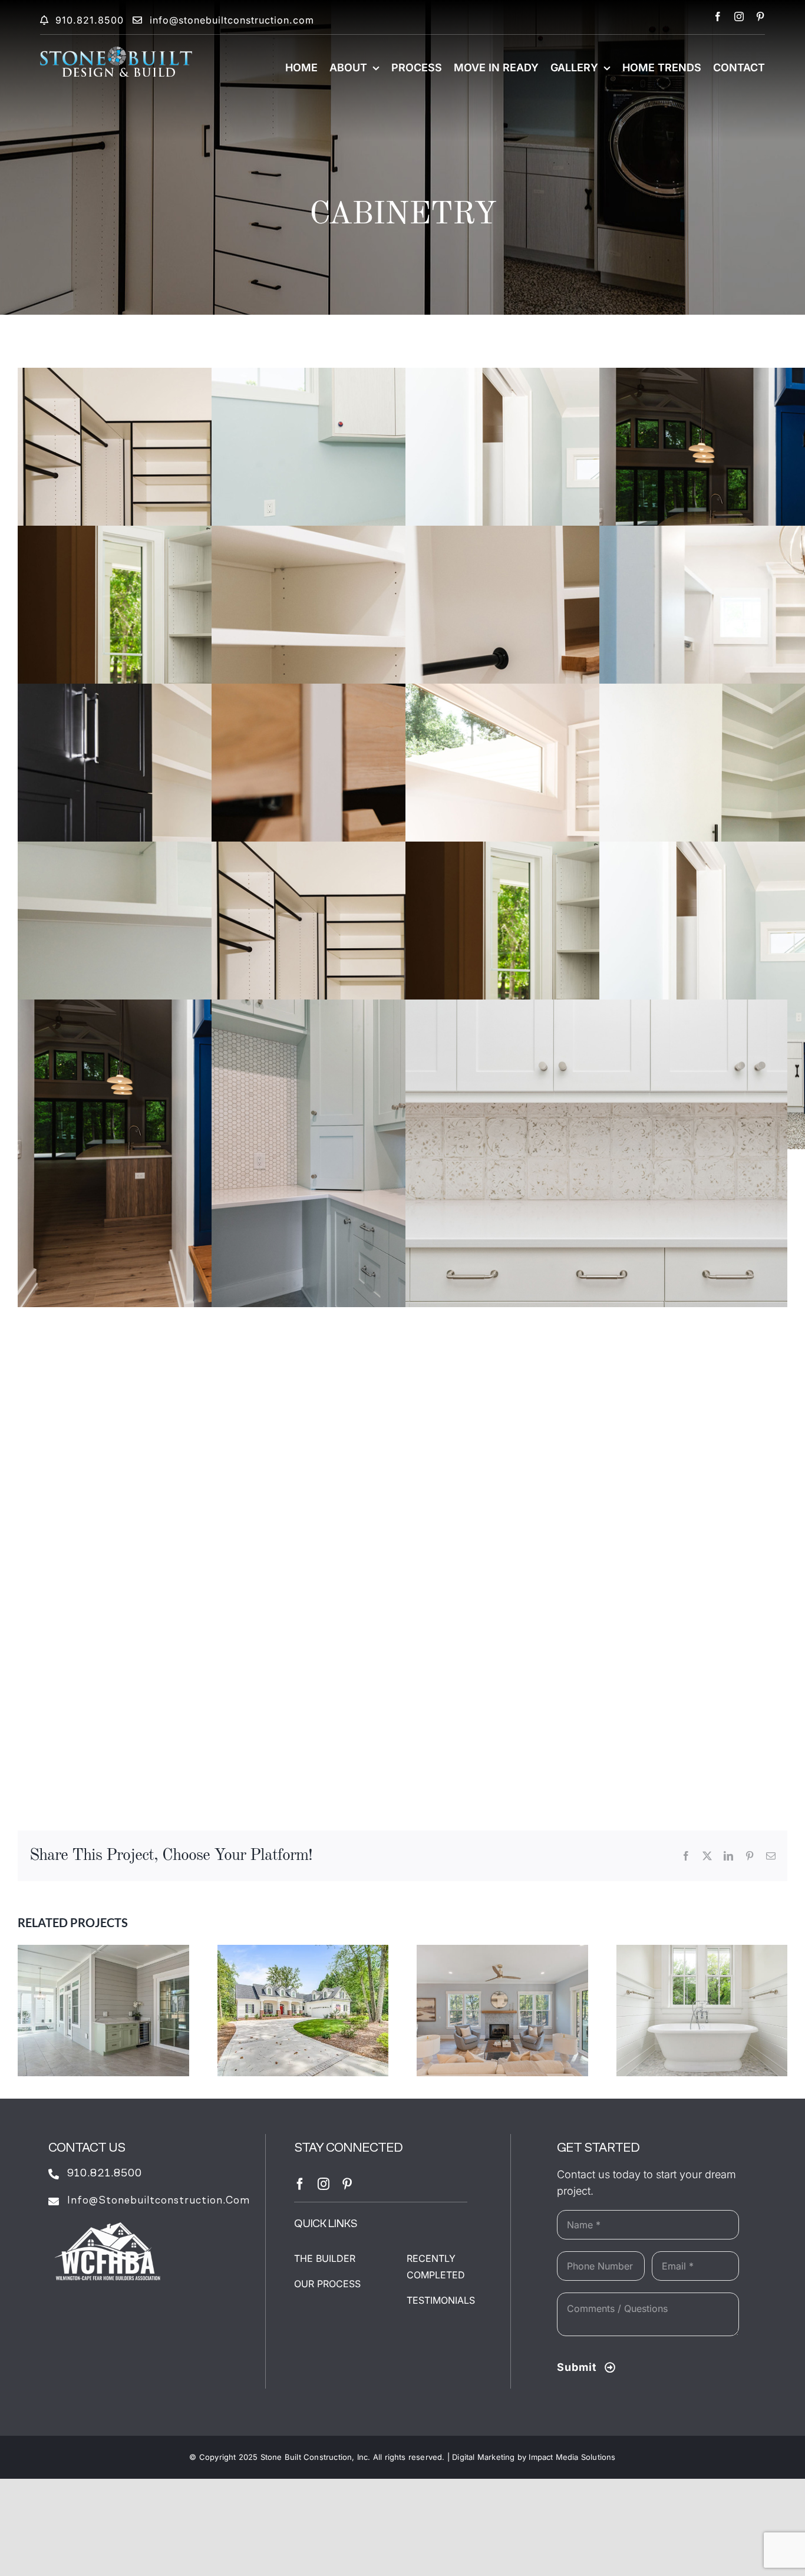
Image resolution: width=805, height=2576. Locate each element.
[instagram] (739, 17)
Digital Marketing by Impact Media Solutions (534, 2457)
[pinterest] (760, 17)
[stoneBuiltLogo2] (116, 52)
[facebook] (718, 17)
